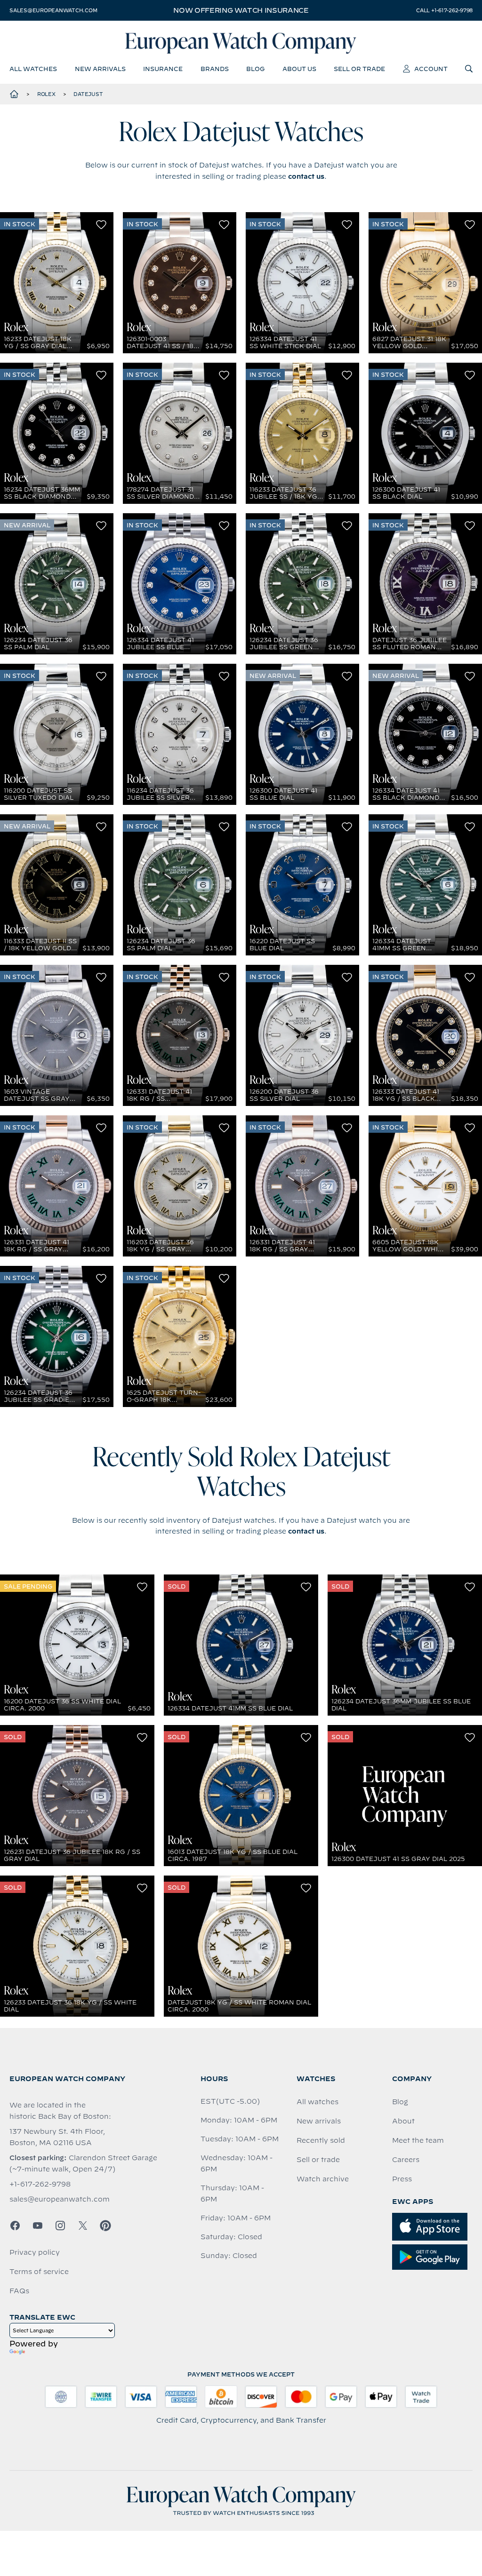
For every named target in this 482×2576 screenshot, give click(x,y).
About (403, 2121)
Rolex (46, 94)
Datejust (88, 94)
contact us (306, 176)
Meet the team (418, 2140)
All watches (317, 2102)
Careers (406, 2160)
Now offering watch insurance (241, 10)
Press (402, 2179)
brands (215, 69)
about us (299, 69)
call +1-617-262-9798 (444, 10)
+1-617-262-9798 (40, 2184)
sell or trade (359, 69)
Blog (400, 2102)
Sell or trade (318, 2160)
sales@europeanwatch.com (53, 10)
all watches (33, 69)
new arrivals (100, 69)
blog (255, 69)
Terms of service (39, 2272)
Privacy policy (35, 2252)
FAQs (19, 2291)
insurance (163, 69)
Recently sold (321, 2140)
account (431, 69)
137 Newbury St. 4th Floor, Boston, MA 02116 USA (57, 2137)
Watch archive (323, 2179)
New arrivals (319, 2121)
